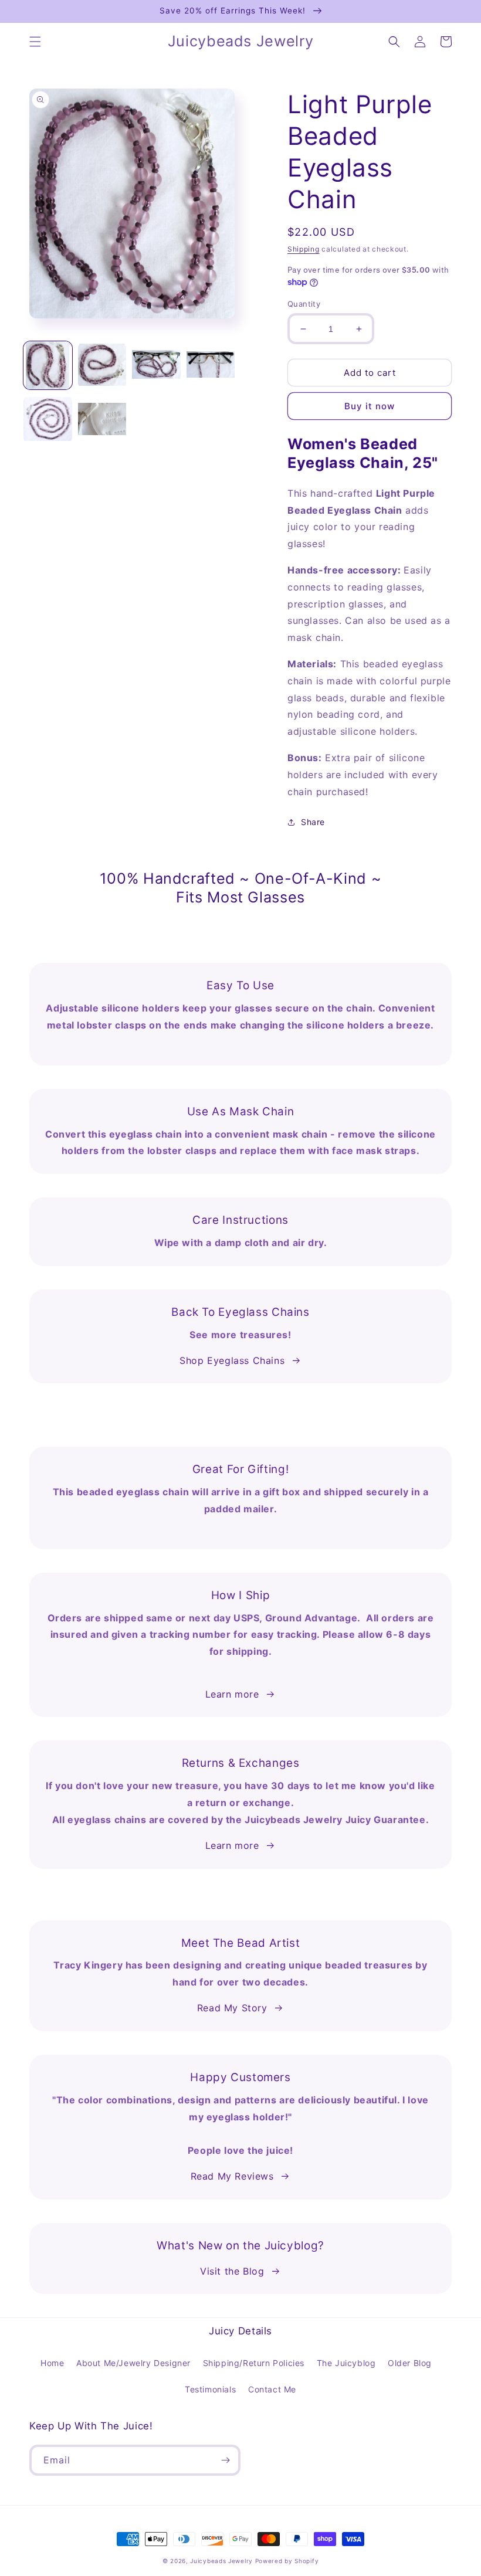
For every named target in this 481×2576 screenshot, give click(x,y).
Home (52, 2363)
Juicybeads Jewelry (221, 2561)
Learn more (232, 1694)
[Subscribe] (225, 2460)
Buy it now (370, 406)
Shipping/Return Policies (254, 2363)
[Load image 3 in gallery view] (156, 366)
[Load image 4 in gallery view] (211, 366)
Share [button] (313, 822)
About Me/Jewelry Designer (133, 2363)
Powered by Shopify (287, 2561)
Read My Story (232, 2008)
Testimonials (210, 2389)
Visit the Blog (232, 2271)
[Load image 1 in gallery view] (48, 366)
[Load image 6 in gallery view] (102, 420)
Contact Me (272, 2389)
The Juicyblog (346, 2363)
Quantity (304, 304)
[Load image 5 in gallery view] (48, 420)
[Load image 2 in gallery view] (102, 366)
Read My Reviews (232, 2176)
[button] (35, 42)
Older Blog (410, 2363)
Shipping (304, 249)
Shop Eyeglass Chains (232, 1360)
